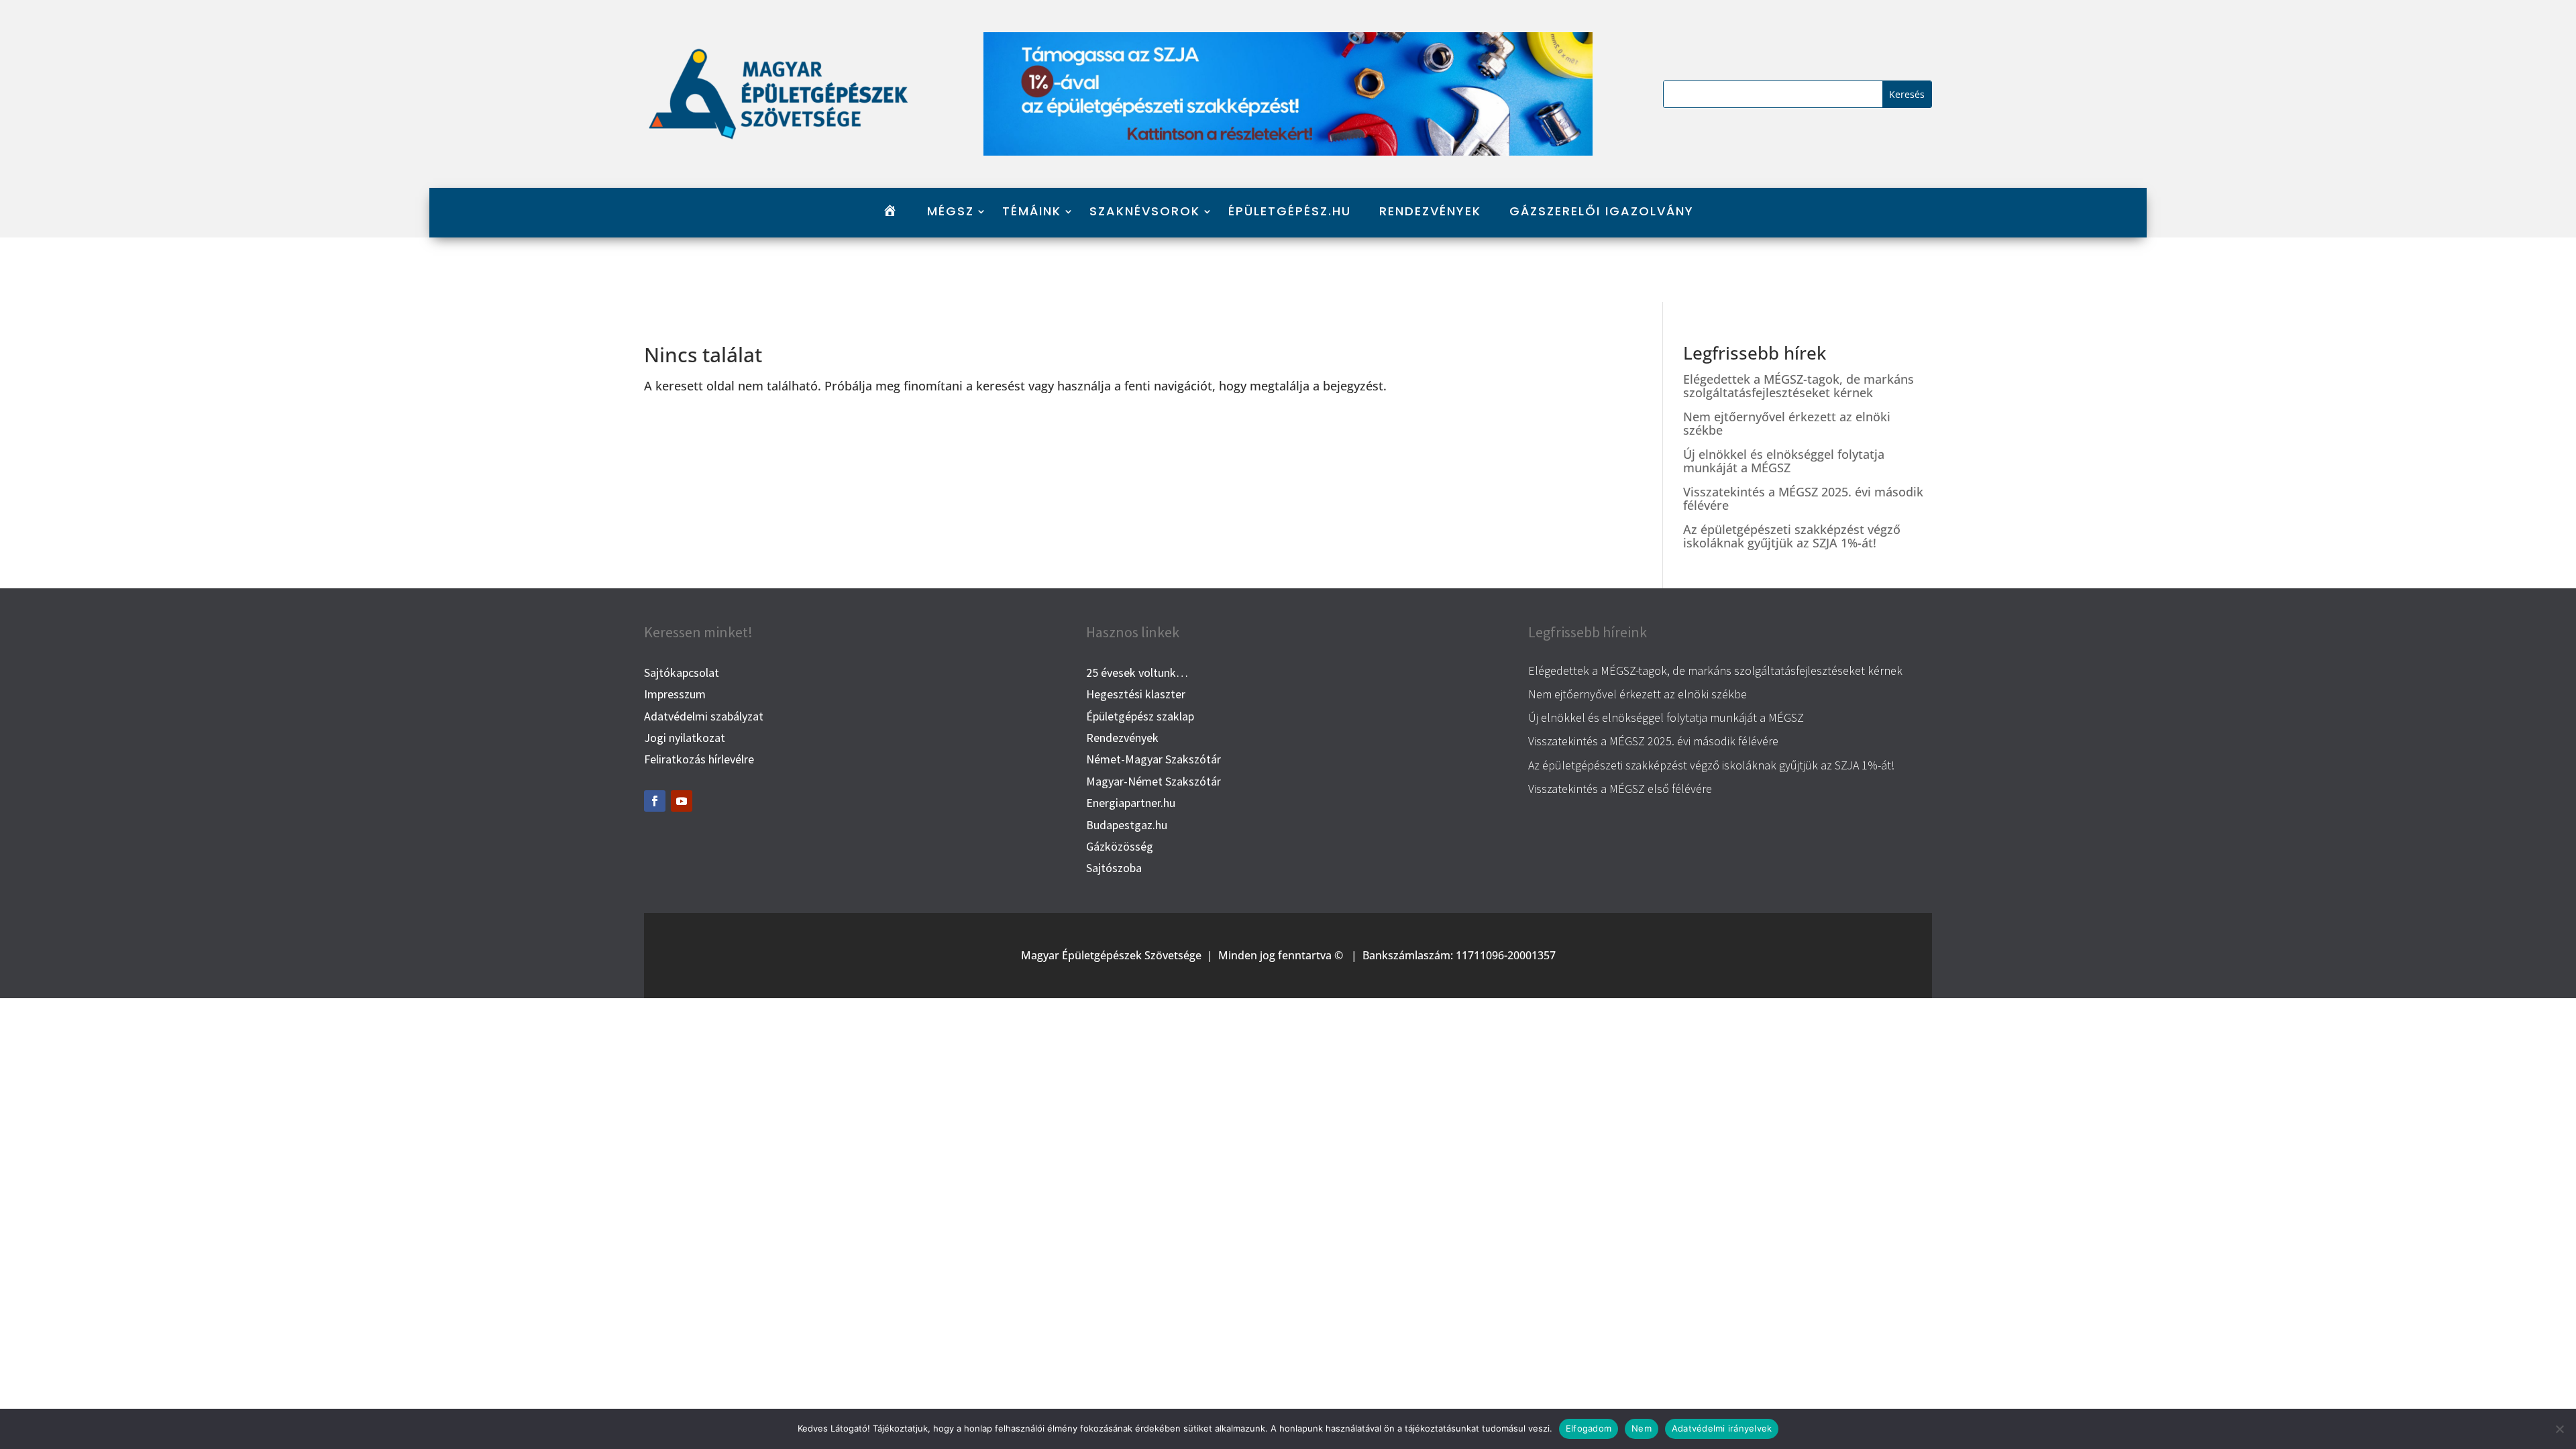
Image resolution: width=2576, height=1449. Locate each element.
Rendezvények (1430, 212)
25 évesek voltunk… (1137, 673)
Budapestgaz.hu (1127, 825)
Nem (1642, 1428)
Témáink (1032, 212)
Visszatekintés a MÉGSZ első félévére (1620, 789)
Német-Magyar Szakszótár (1153, 759)
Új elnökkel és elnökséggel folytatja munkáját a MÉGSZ (1784, 461)
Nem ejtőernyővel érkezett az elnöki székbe (1787, 423)
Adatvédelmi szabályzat (704, 716)
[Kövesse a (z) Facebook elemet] (655, 801)
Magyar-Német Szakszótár (1153, 781)
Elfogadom (1589, 1428)
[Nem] (2559, 1429)
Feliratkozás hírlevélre (699, 759)
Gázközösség (1120, 846)
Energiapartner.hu (1131, 803)
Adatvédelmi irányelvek (1722, 1428)
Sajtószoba (1114, 868)
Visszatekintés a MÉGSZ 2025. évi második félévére (1803, 498)
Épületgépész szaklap (1140, 716)
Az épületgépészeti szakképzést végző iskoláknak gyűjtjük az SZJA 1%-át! (1792, 536)
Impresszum (675, 694)
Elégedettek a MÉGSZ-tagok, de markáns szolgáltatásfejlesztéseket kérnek (1799, 386)
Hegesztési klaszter (1136, 694)
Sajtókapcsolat (682, 673)
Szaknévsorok (1145, 212)
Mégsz (951, 212)
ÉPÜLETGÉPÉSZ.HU (1290, 212)
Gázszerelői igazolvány (1602, 212)
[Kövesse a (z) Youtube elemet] (682, 801)
